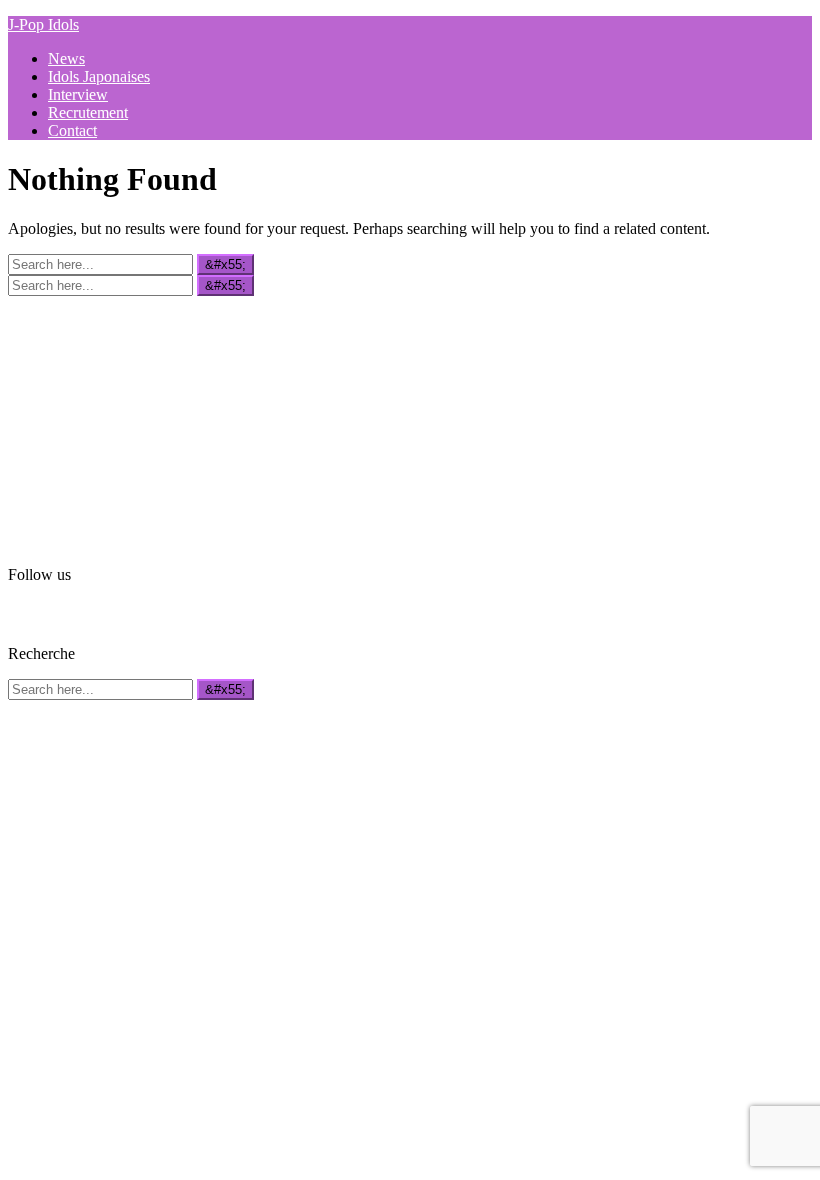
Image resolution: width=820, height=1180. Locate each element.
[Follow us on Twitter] (49, 612)
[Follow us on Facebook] (20, 612)
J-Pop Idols (43, 24)
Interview (78, 94)
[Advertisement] (158, 421)
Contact (72, 130)
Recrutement (88, 112)
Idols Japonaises (99, 76)
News (66, 58)
